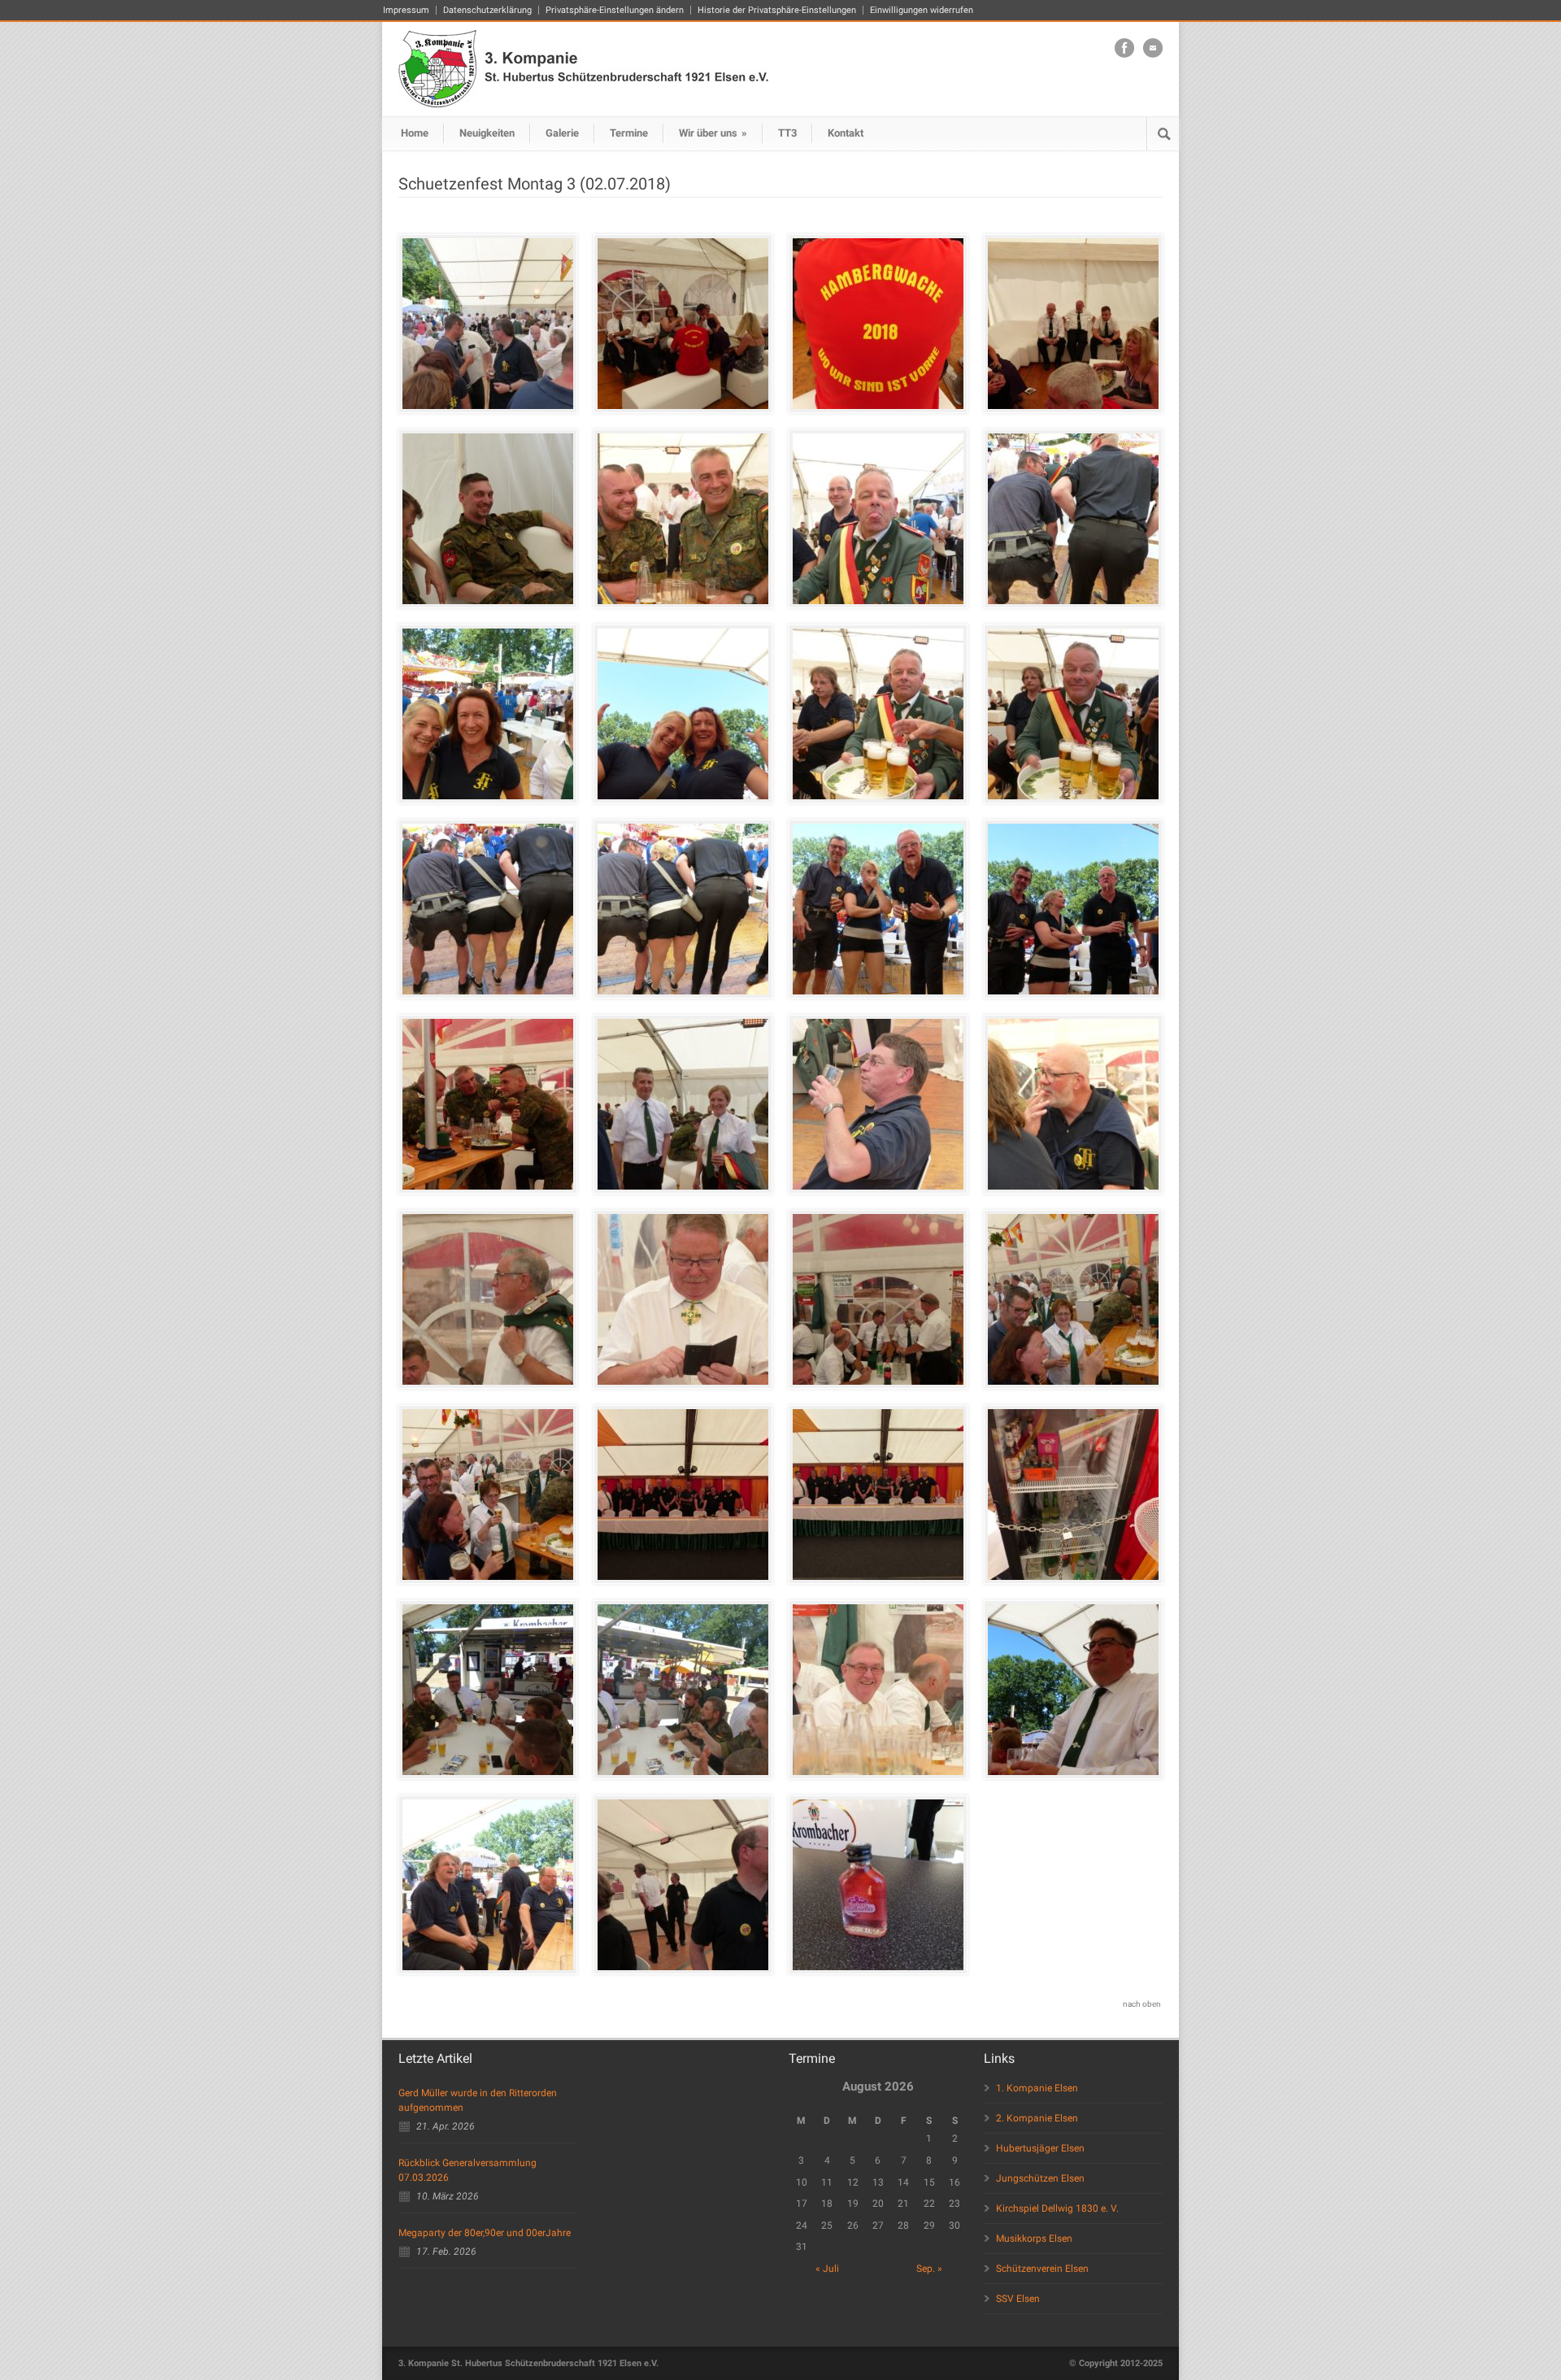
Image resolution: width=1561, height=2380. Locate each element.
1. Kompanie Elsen (1037, 2088)
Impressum (406, 10)
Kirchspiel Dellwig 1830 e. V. (1057, 2208)
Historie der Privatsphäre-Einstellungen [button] (777, 10)
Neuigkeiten (487, 133)
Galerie (562, 133)
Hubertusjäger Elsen (1040, 2148)
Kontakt (846, 133)
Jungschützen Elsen (1040, 2178)
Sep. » (929, 2269)
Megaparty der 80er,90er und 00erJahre (485, 2233)
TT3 (787, 133)
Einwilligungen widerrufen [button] (922, 10)
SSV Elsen (1018, 2299)
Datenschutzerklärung (487, 10)
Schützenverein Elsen (1042, 2269)
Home (415, 133)
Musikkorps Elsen (1034, 2239)
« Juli (827, 2269)
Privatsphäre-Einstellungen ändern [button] (615, 10)
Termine (629, 133)
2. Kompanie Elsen (1037, 2118)
